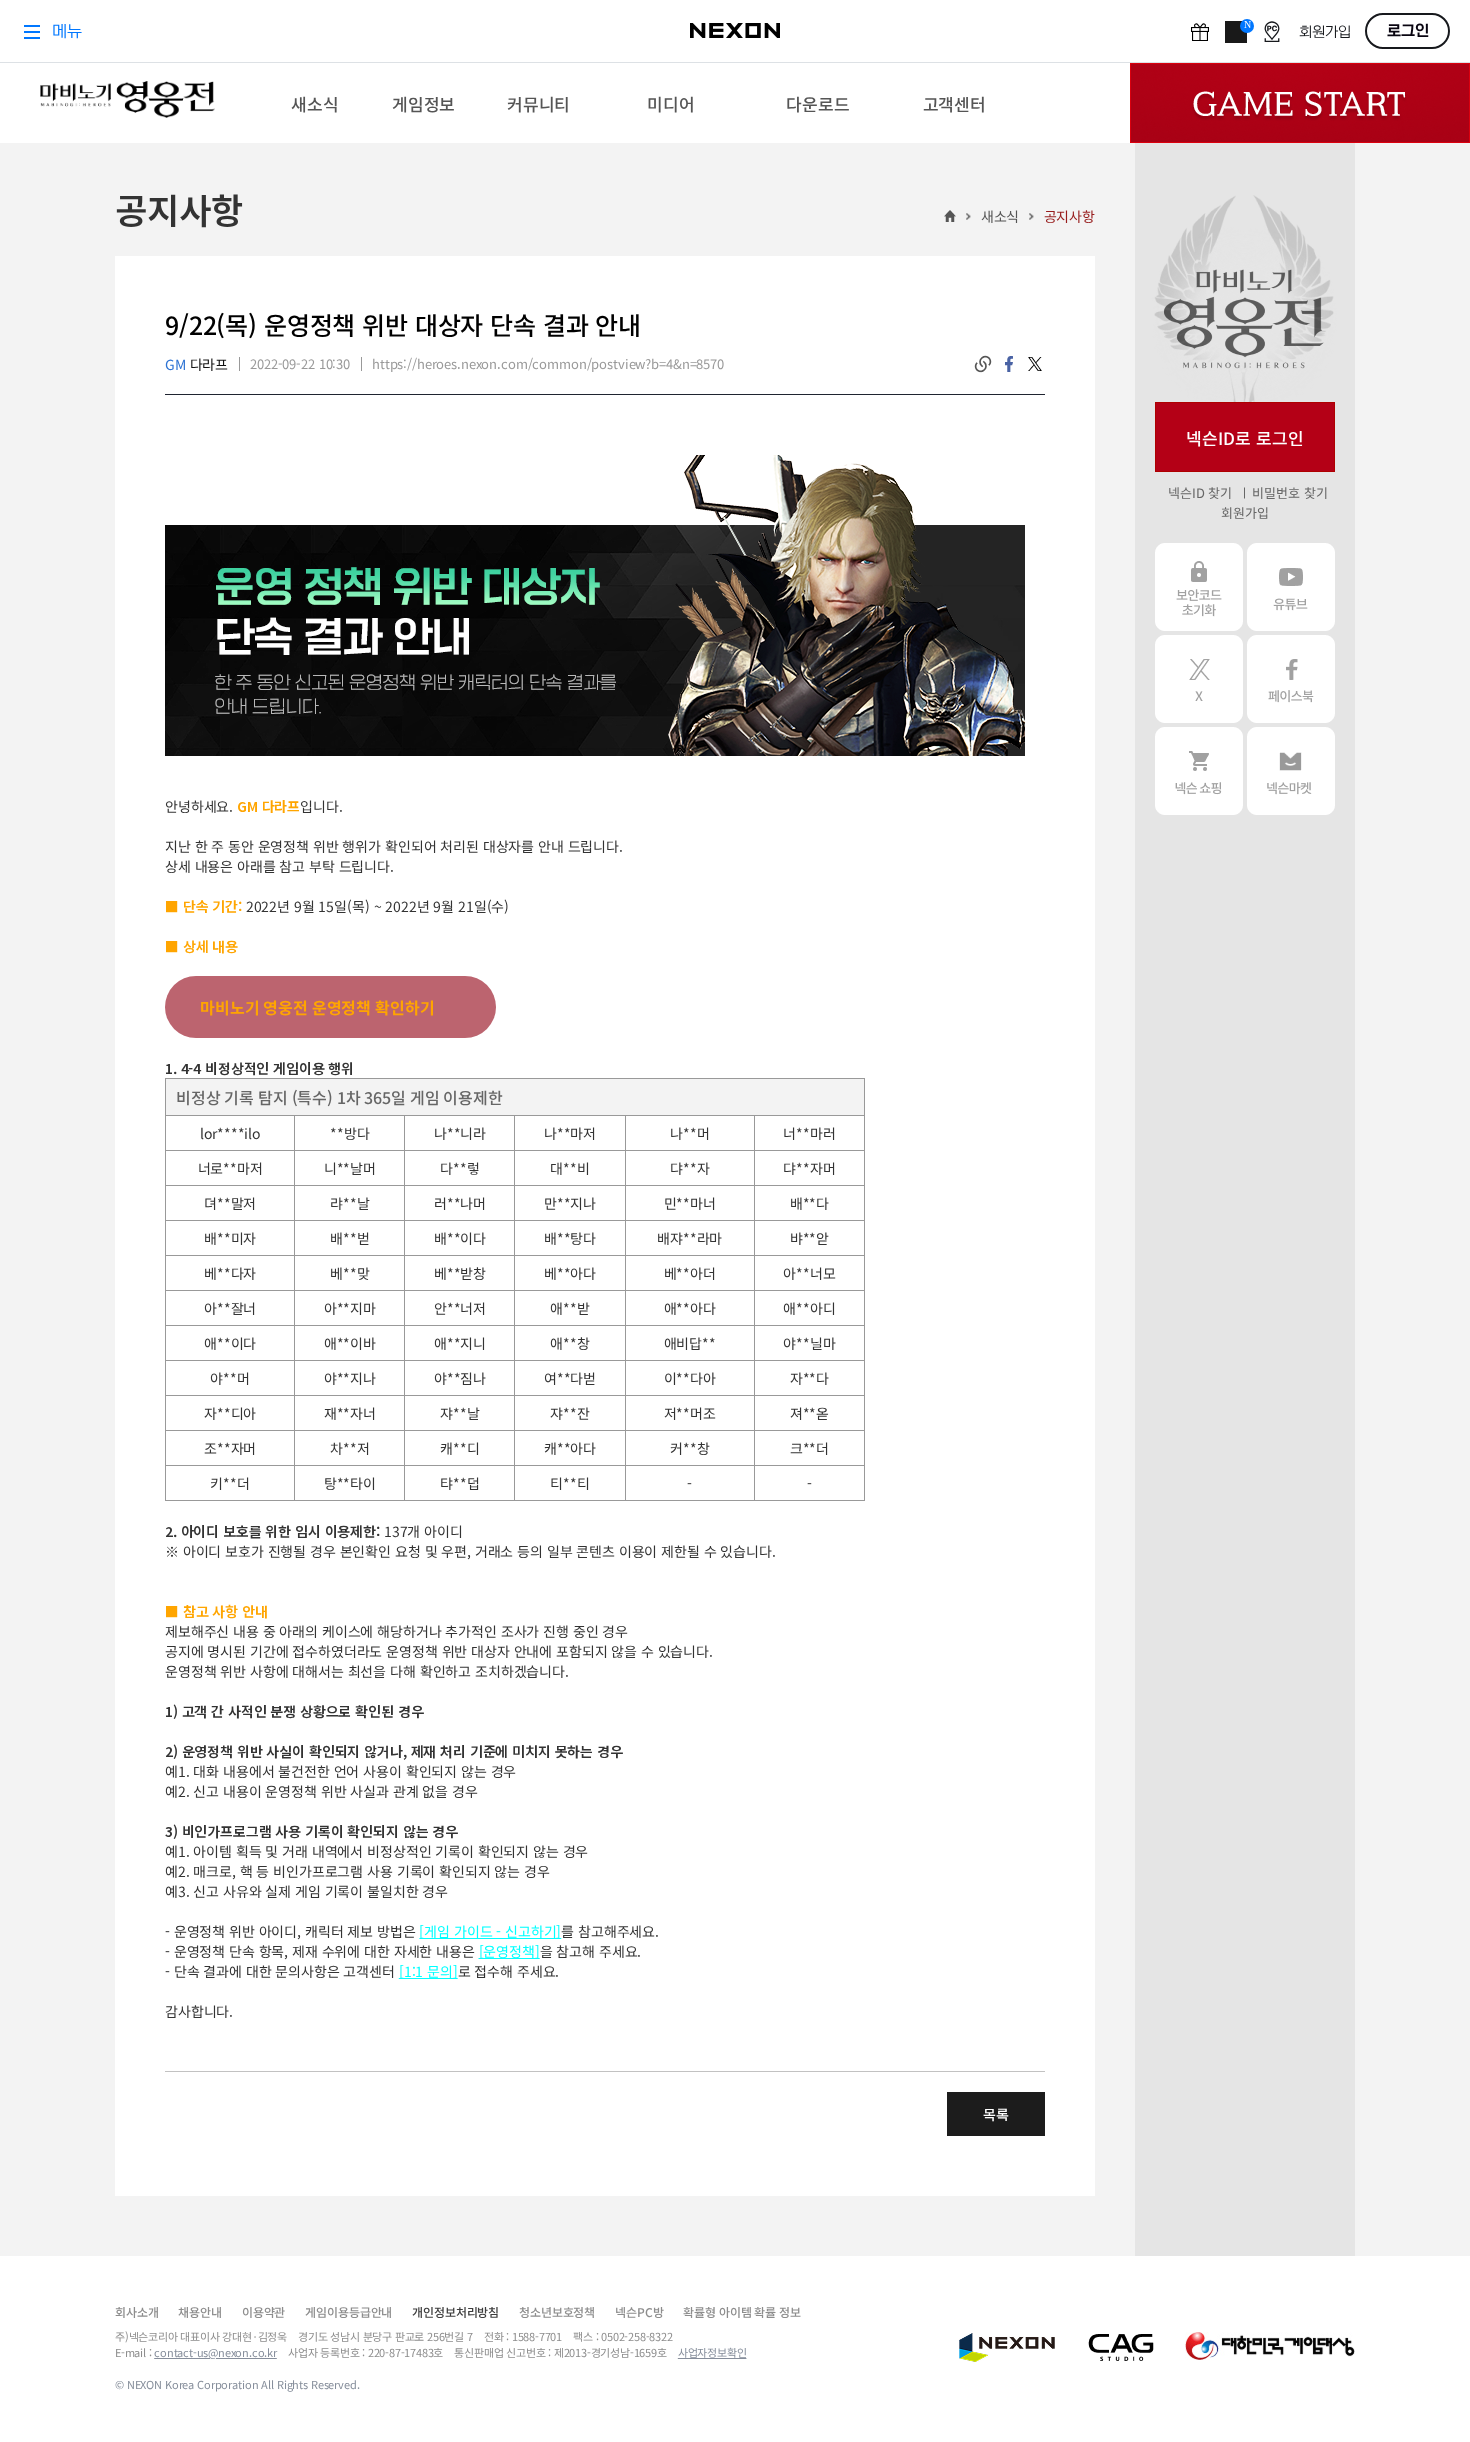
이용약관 (263, 2311)
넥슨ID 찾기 (1200, 492)
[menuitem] (315, 103)
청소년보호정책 (557, 2311)
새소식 (1000, 216)
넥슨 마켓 (1291, 771)
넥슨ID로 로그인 (1245, 437)
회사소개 (136, 2311)
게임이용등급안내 (348, 2311)
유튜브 (1291, 587)
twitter (1035, 364)
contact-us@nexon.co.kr (215, 2352)
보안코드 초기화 (1199, 587)
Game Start (1300, 103)
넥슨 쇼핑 (1199, 771)
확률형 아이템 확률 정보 (741, 2311)
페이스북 (1291, 679)
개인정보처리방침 (455, 2311)
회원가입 (1244, 512)
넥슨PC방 (639, 2311)
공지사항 (1069, 216)
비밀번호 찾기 (1289, 492)
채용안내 (199, 2311)
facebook (1009, 364)
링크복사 (983, 364)
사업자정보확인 (712, 2352)
